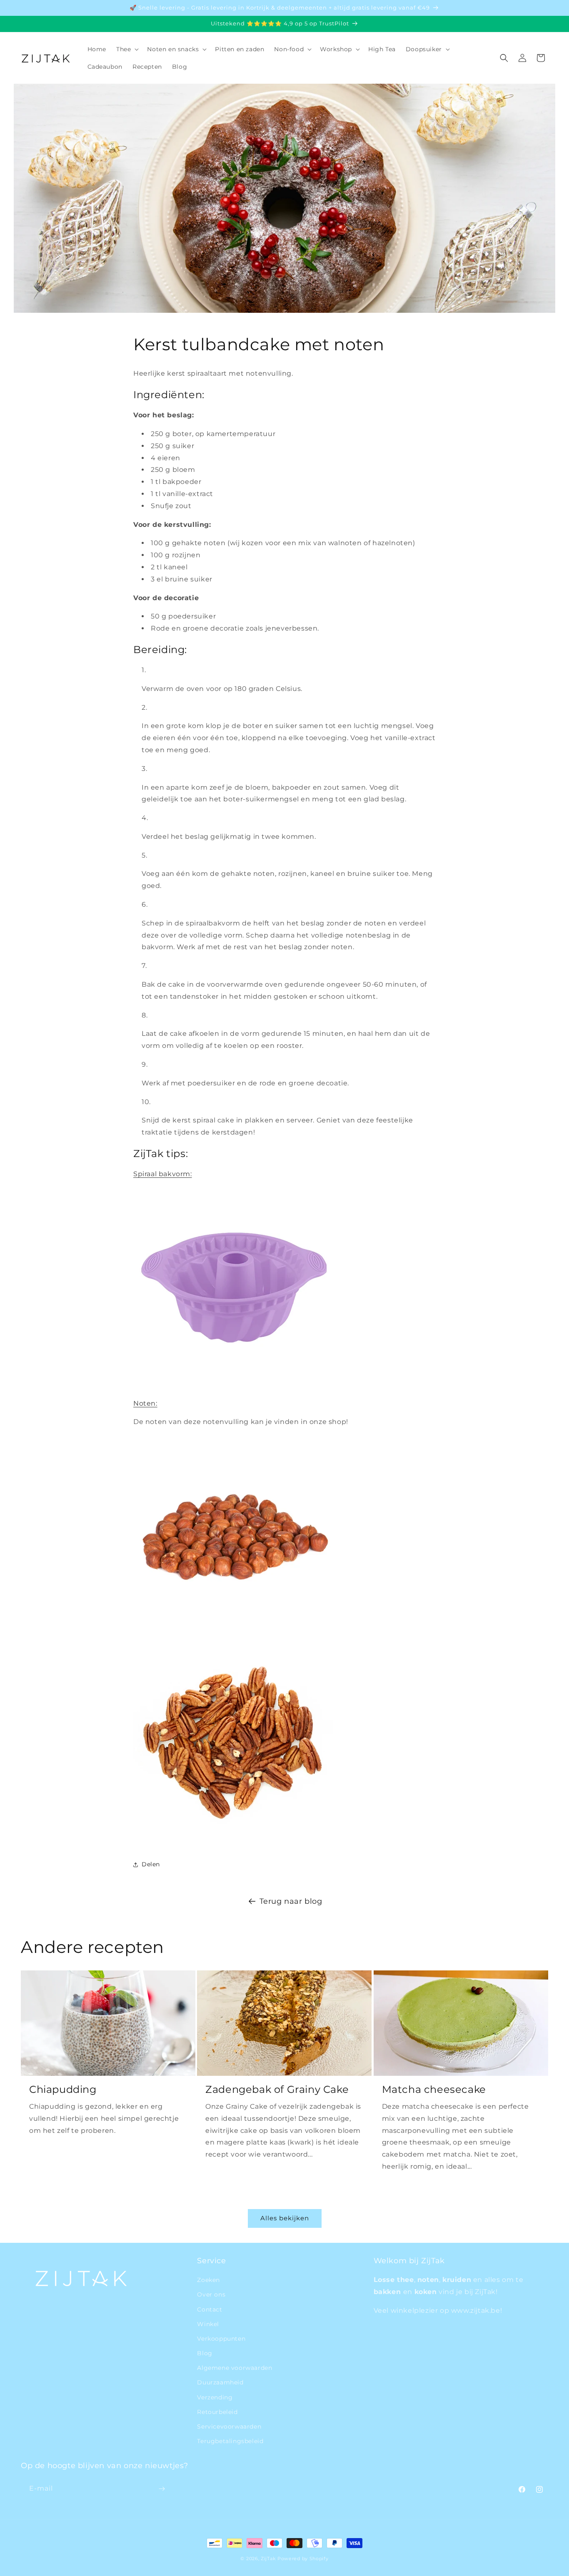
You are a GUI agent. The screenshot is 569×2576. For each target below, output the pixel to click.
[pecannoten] (233, 1837)
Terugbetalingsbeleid (230, 2441)
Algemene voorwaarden (235, 2368)
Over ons (211, 2294)
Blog (205, 2353)
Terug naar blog (291, 1901)
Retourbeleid (217, 2412)
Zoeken (208, 2280)
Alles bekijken (285, 2218)
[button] (127, 49)
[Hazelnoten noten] (233, 1632)
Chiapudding (63, 2089)
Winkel (208, 2324)
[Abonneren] (162, 2489)
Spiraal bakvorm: (163, 1174)
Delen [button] (151, 1864)
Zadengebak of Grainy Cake (277, 2089)
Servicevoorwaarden (229, 2426)
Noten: (145, 1403)
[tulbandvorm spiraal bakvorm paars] (233, 1385)
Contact (210, 2309)
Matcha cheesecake (434, 2089)
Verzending (215, 2397)
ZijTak (268, 2559)
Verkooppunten (221, 2339)
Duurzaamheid (220, 2382)
